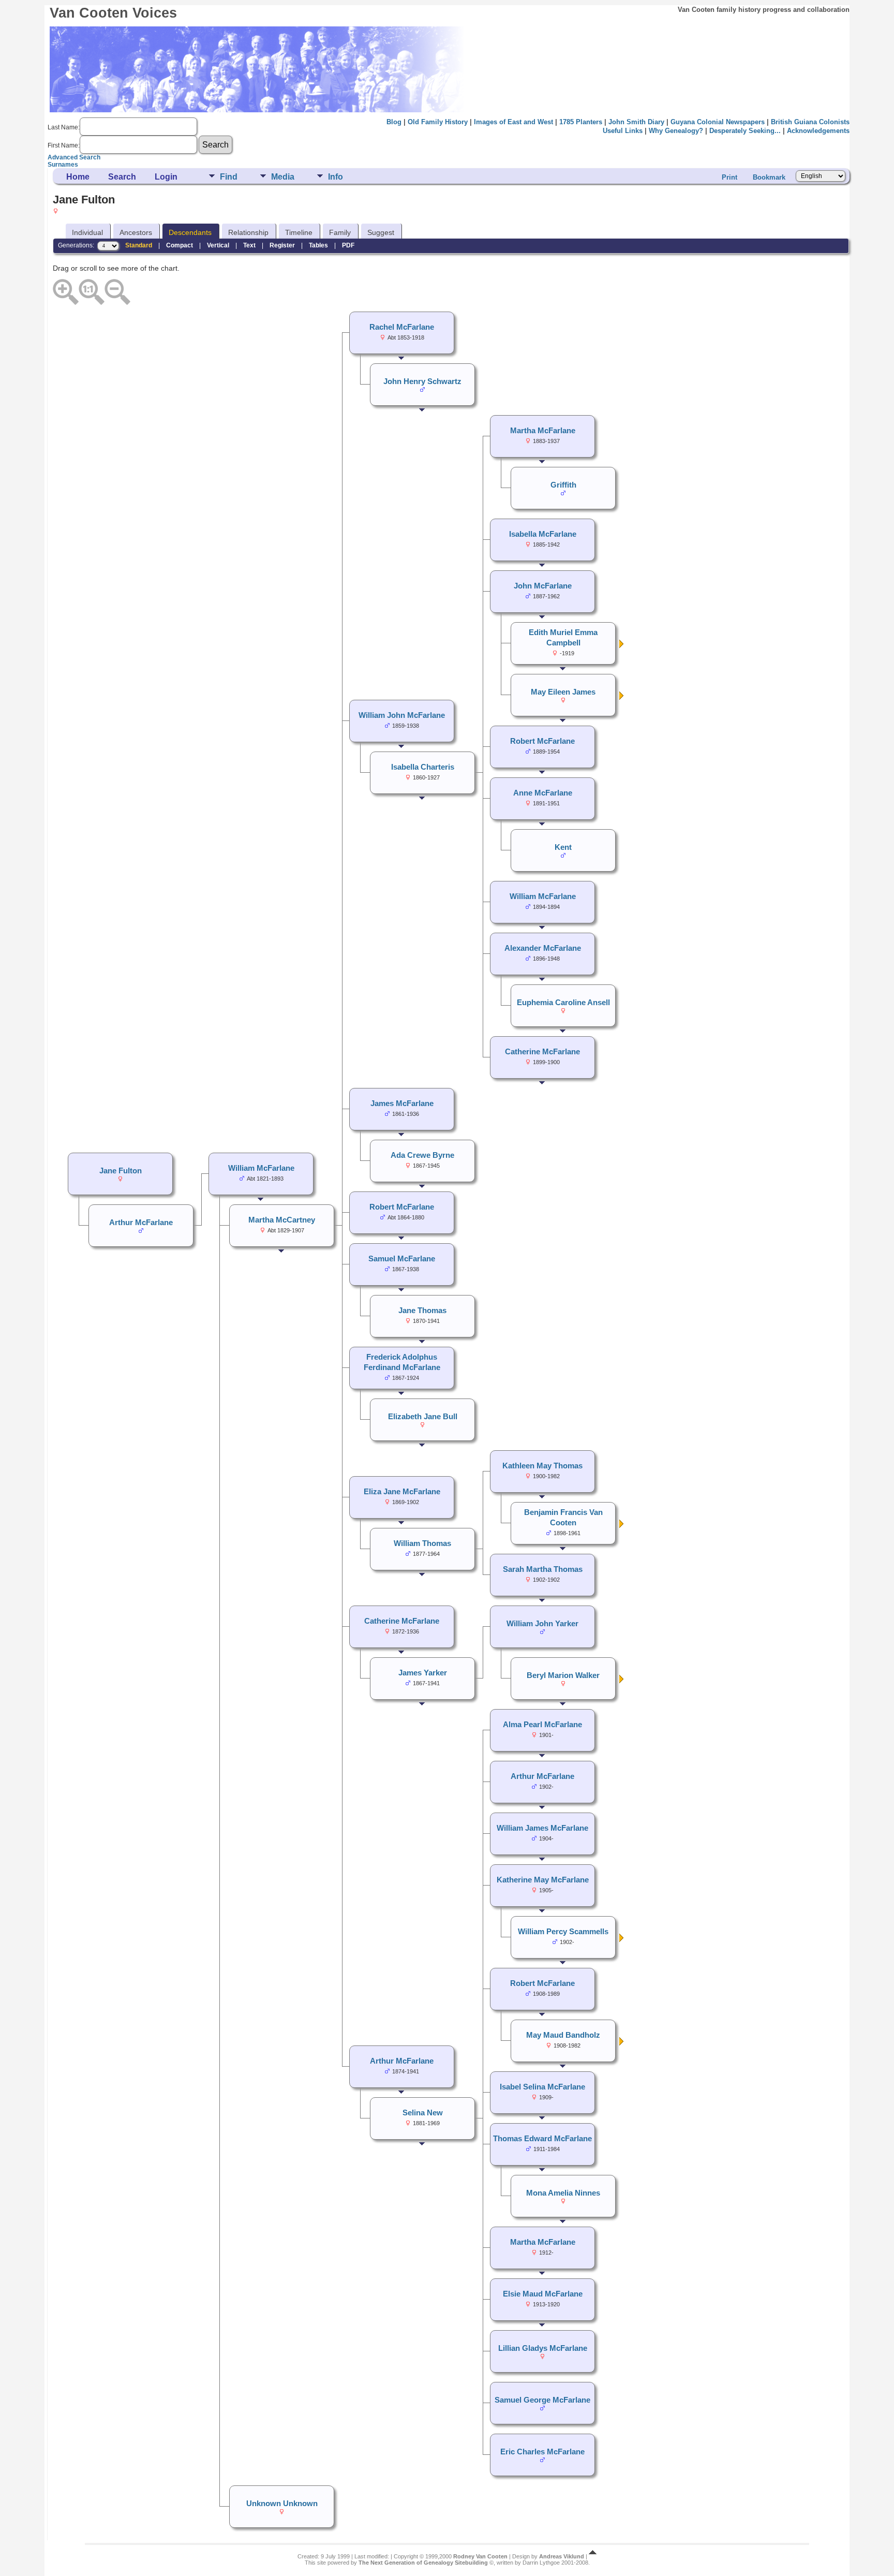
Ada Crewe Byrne (422, 1155)
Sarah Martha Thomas (543, 1569)
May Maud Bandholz (563, 2035)
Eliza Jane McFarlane (402, 1492)
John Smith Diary (636, 122)
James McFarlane (402, 1103)
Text (249, 245)
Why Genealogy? (676, 131)
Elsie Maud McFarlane (543, 2294)
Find (229, 177)
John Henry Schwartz (422, 381)
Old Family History (438, 122)
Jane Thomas (422, 1311)
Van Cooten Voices (113, 13)
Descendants (190, 232)
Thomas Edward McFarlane (542, 2139)
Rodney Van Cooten (480, 2556)
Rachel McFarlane (402, 327)
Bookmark (769, 177)
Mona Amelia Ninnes (563, 2193)
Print (729, 177)
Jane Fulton (121, 1171)
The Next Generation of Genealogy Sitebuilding (423, 2563)
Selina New (423, 2113)
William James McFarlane (542, 1828)
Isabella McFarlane (543, 534)
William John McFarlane (402, 715)
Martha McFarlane (543, 431)
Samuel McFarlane (402, 1259)
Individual (87, 232)
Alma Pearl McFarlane (542, 1725)
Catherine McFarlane (542, 1052)
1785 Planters (581, 122)
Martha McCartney (282, 1220)
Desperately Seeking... (745, 131)
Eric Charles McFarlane (542, 2452)
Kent (563, 847)
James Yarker (423, 1673)
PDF (348, 245)
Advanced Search (74, 157)
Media (283, 177)
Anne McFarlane (543, 793)
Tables (318, 245)
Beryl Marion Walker (563, 1675)
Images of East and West (513, 122)
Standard (139, 245)
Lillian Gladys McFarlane (543, 2348)
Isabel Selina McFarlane (542, 2087)
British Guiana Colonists (810, 122)
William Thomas (422, 1543)
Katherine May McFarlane (543, 1880)
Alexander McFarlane (543, 948)
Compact (180, 245)
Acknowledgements (818, 131)
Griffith (563, 485)
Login (166, 177)
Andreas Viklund (562, 2556)
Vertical (218, 245)
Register (282, 245)
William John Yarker (542, 1624)
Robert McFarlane (542, 741)
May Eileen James (563, 692)
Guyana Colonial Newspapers (718, 122)
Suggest (381, 232)
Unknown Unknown (282, 2504)
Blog (394, 122)
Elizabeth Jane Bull (423, 1417)
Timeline (299, 232)
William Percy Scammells (563, 1932)
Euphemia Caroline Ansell (563, 1003)
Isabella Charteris (423, 767)
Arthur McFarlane (542, 1776)
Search (122, 177)
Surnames (63, 165)
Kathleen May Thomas (542, 1466)
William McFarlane (543, 896)
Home (78, 177)
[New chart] (622, 646)
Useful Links (623, 131)
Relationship (248, 232)
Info (336, 177)
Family (340, 232)
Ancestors (136, 232)
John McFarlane (543, 586)
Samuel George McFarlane (542, 2400)
